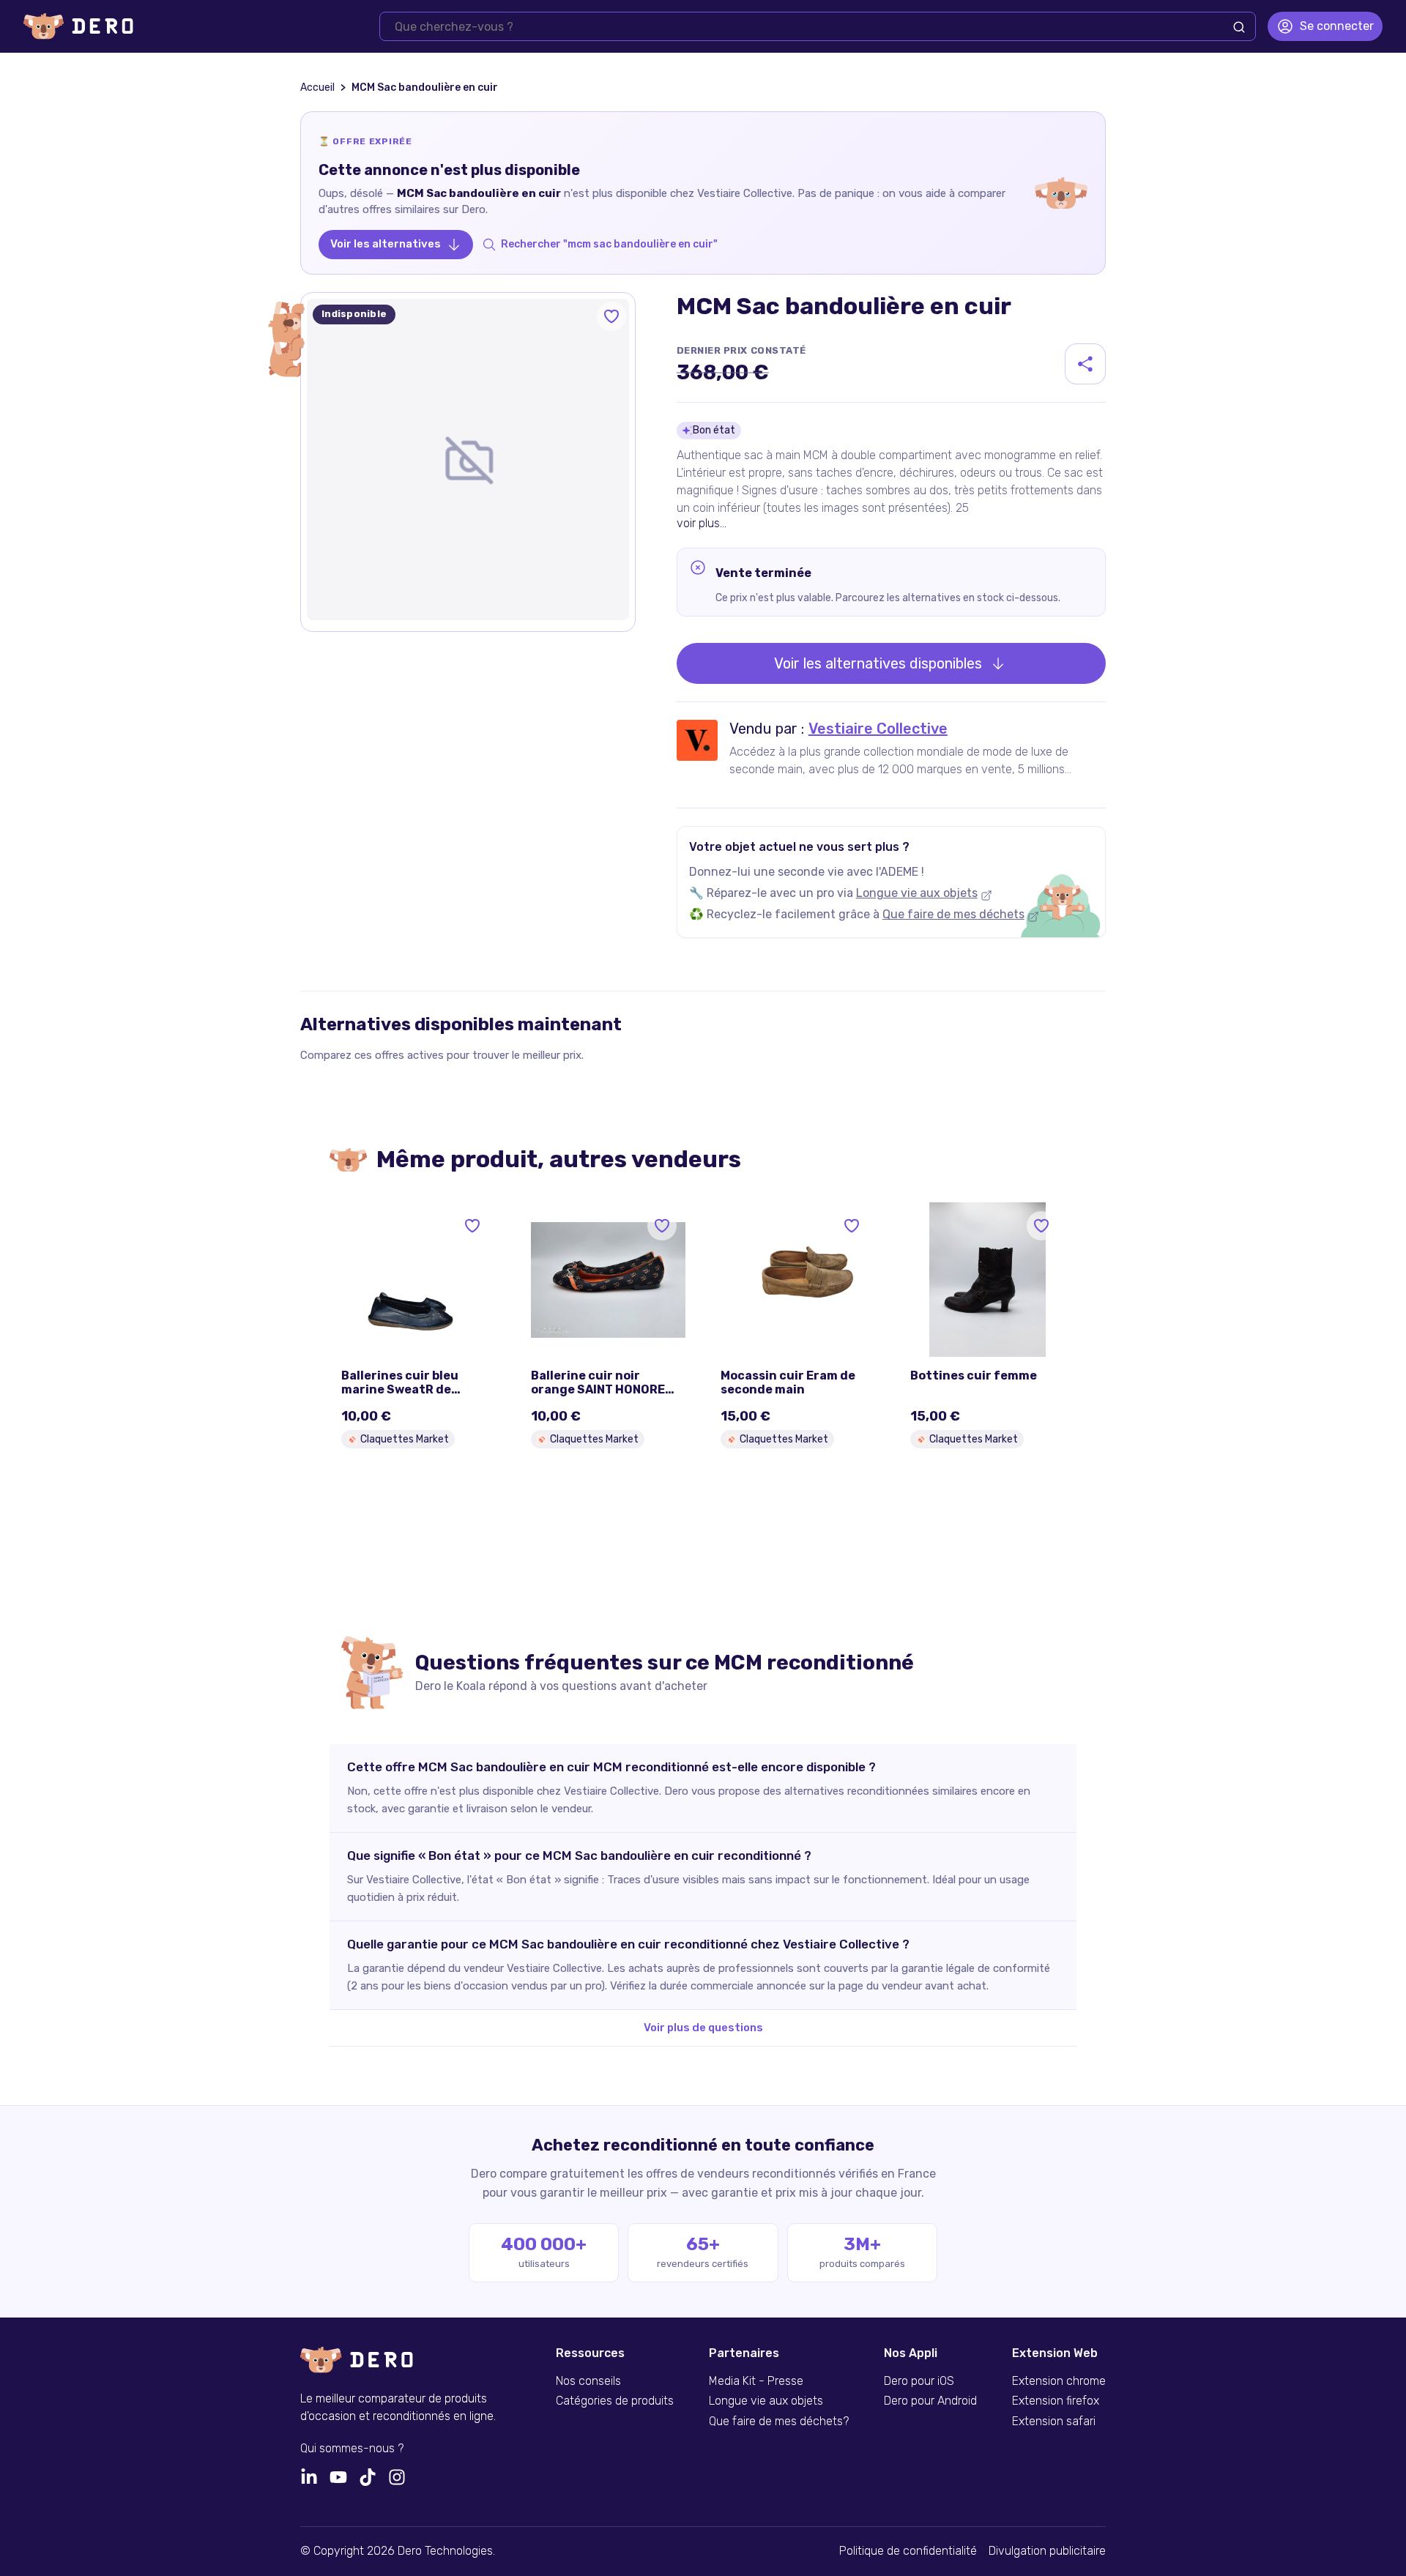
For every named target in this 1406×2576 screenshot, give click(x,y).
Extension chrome (1059, 2381)
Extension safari (1054, 2421)
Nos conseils (588, 2381)
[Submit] (1239, 27)
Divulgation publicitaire (1047, 2551)
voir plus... (702, 523)
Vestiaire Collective (878, 729)
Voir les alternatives (386, 244)
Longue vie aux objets (917, 893)
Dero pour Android (930, 2401)
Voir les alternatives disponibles (878, 663)
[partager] (1085, 364)
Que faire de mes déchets (953, 914)
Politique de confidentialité (908, 2551)
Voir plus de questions (703, 2028)
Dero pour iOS (919, 2381)
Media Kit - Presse (756, 2381)
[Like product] (611, 316)
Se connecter (1337, 26)
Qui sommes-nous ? (352, 2449)
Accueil (317, 88)
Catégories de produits (615, 2401)
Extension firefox (1056, 2401)
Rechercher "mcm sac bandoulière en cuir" (609, 244)
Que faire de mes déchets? (779, 2421)
